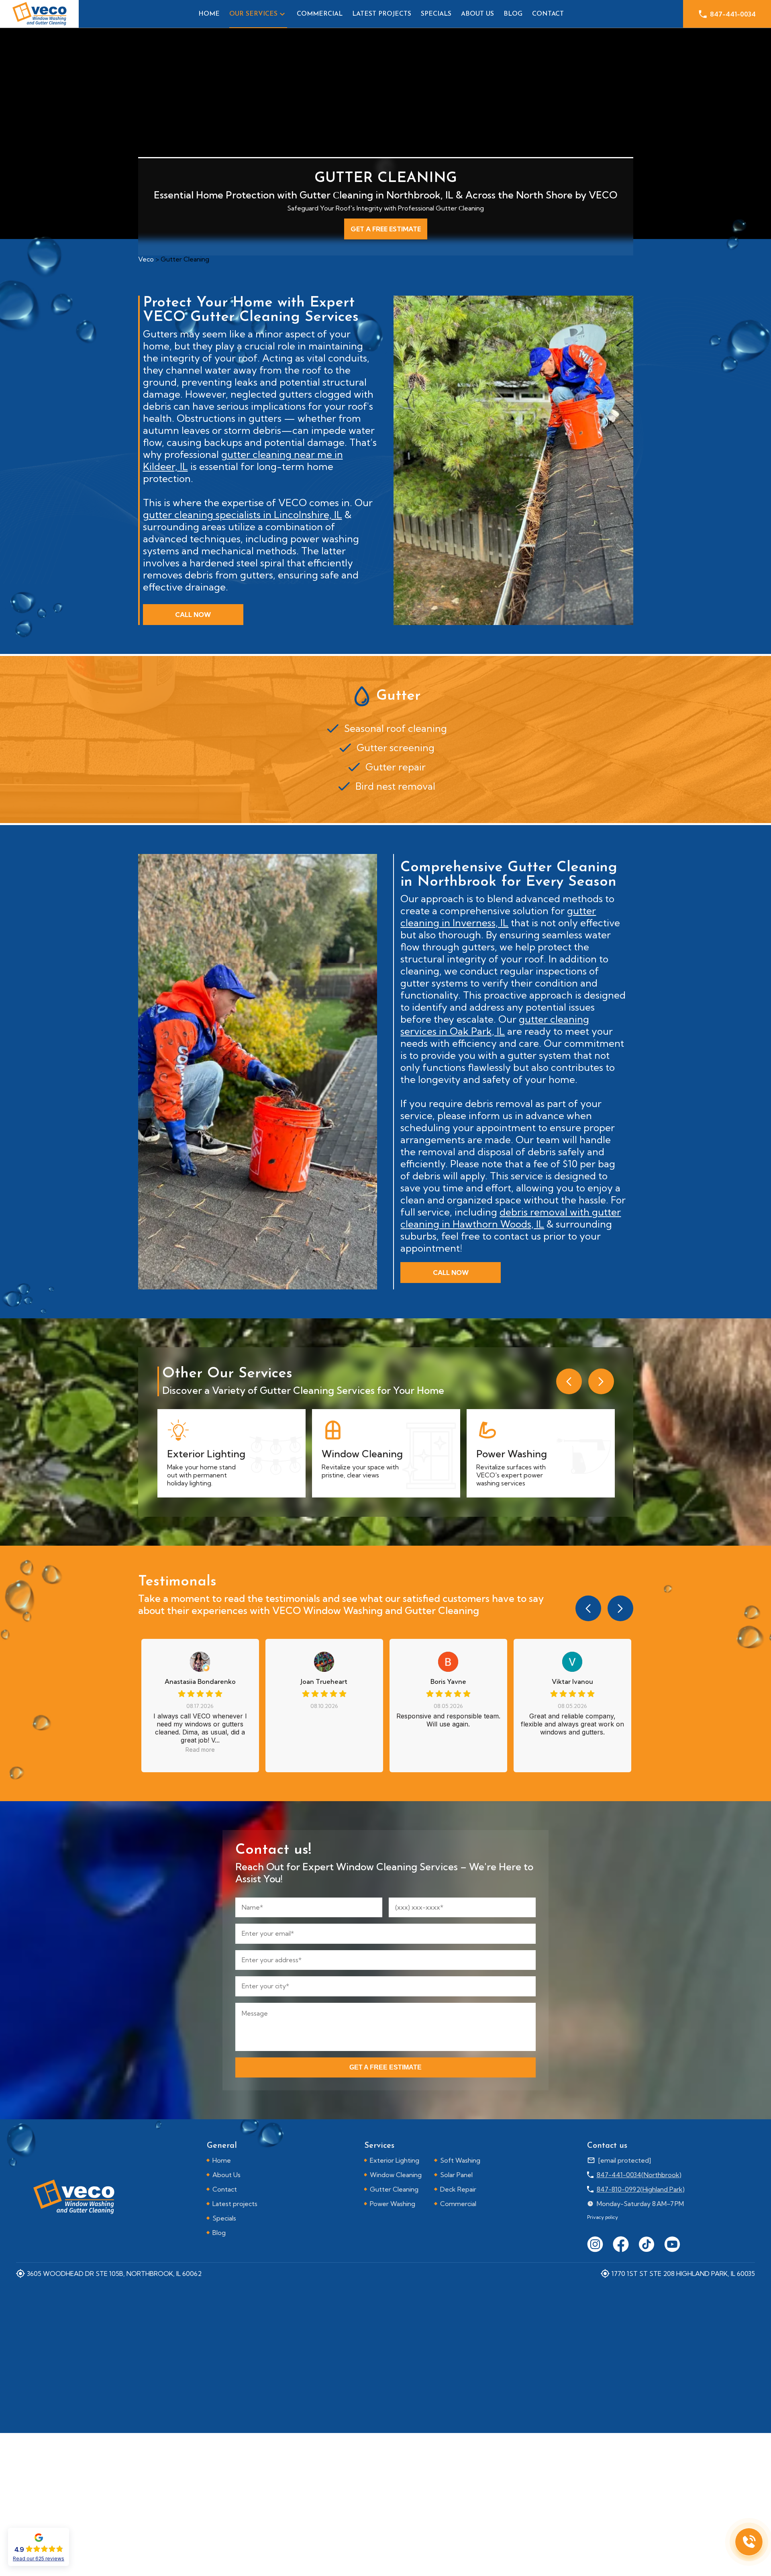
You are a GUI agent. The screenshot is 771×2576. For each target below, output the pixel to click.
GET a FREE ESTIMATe (385, 2067)
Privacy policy (603, 2217)
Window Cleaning (396, 2175)
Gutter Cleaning (394, 2189)
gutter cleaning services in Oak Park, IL (495, 1025)
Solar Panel (456, 2175)
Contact (548, 14)
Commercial (320, 14)
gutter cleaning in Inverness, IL (498, 917)
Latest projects (382, 14)
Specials (436, 14)
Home (209, 14)
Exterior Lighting (395, 2160)
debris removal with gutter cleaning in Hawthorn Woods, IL (511, 1218)
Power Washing (393, 2204)
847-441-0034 (733, 14)
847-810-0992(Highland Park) (641, 2189)
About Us (477, 14)
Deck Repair (458, 2189)
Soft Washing (460, 2160)
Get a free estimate (386, 229)
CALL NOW (193, 615)
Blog (513, 14)
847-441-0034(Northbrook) (639, 2175)
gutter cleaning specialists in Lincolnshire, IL (243, 515)
